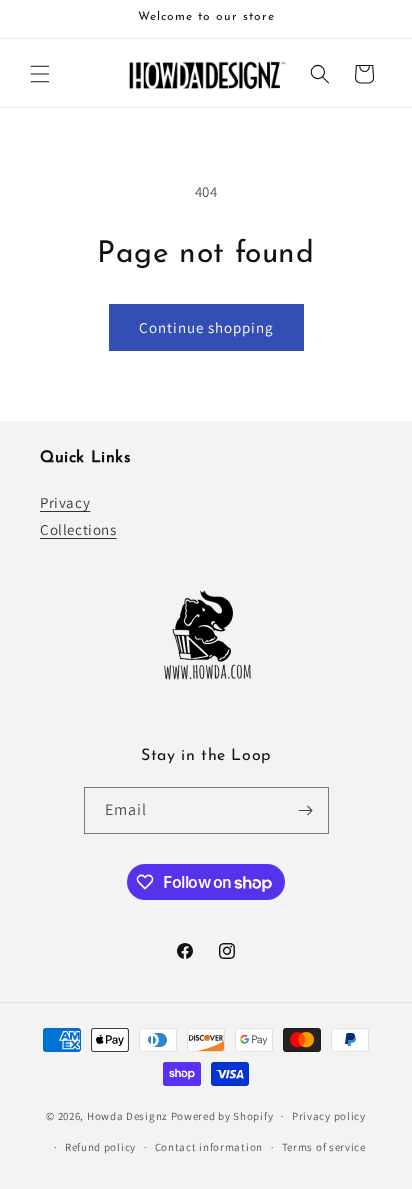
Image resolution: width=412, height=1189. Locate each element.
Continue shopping (206, 327)
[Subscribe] (306, 810)
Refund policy (100, 1147)
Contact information (209, 1147)
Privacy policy (329, 1116)
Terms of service (324, 1147)
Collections (78, 529)
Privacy (65, 502)
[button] (40, 74)
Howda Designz (127, 1116)
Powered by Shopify (222, 1116)
